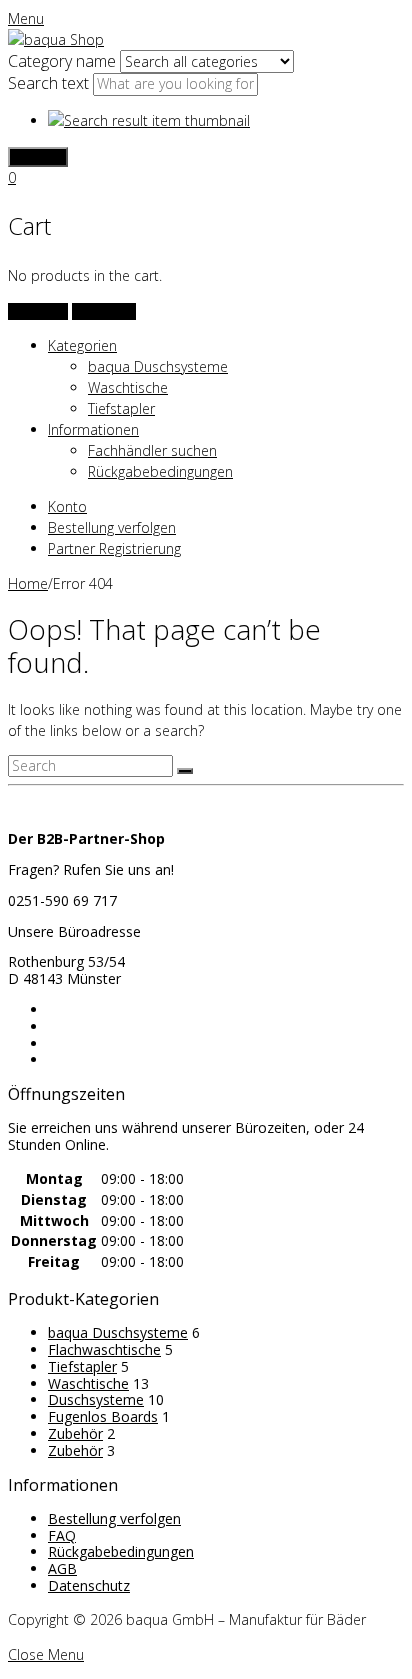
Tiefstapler (121, 408)
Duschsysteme (96, 1399)
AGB (62, 1568)
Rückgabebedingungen (160, 471)
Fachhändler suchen (152, 450)
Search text (50, 83)
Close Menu (46, 1654)
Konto (67, 506)
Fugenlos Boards (103, 1416)
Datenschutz (89, 1585)
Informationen (93, 429)
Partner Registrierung (114, 548)
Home (28, 583)
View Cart (38, 311)
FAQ (62, 1535)
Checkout (104, 311)
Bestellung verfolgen (112, 527)
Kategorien (82, 345)
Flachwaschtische (104, 1349)
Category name (64, 61)
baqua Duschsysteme (158, 366)
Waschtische (128, 387)
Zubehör (75, 1433)
